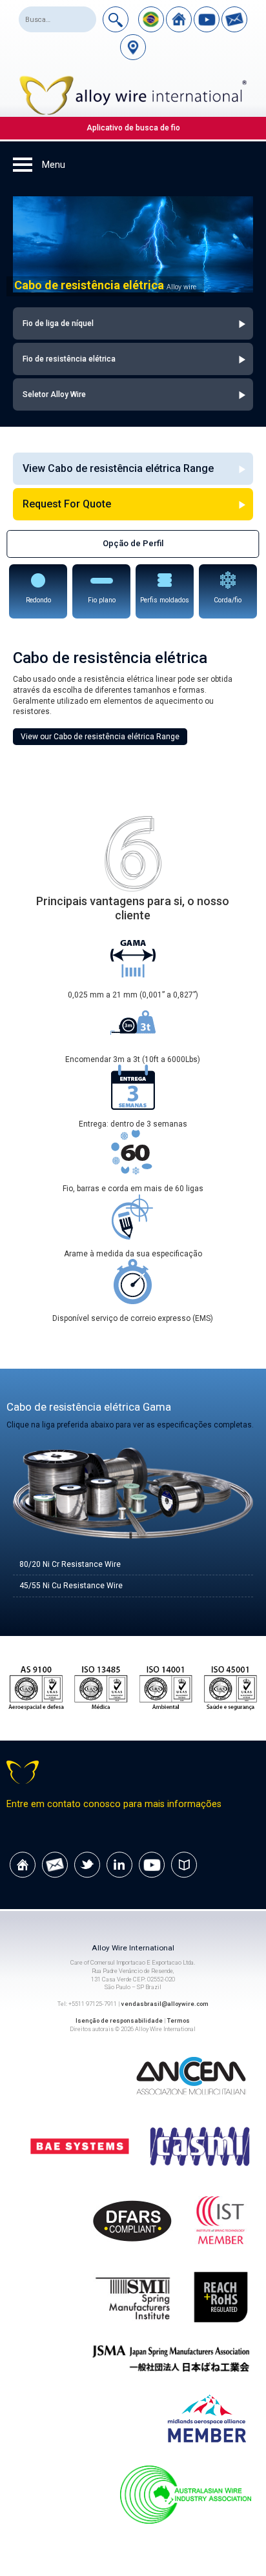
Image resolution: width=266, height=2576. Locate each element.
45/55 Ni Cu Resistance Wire (71, 1586)
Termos (179, 2020)
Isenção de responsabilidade (119, 2020)
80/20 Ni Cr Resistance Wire (70, 1564)
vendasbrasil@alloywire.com (165, 2004)
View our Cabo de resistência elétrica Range (100, 737)
